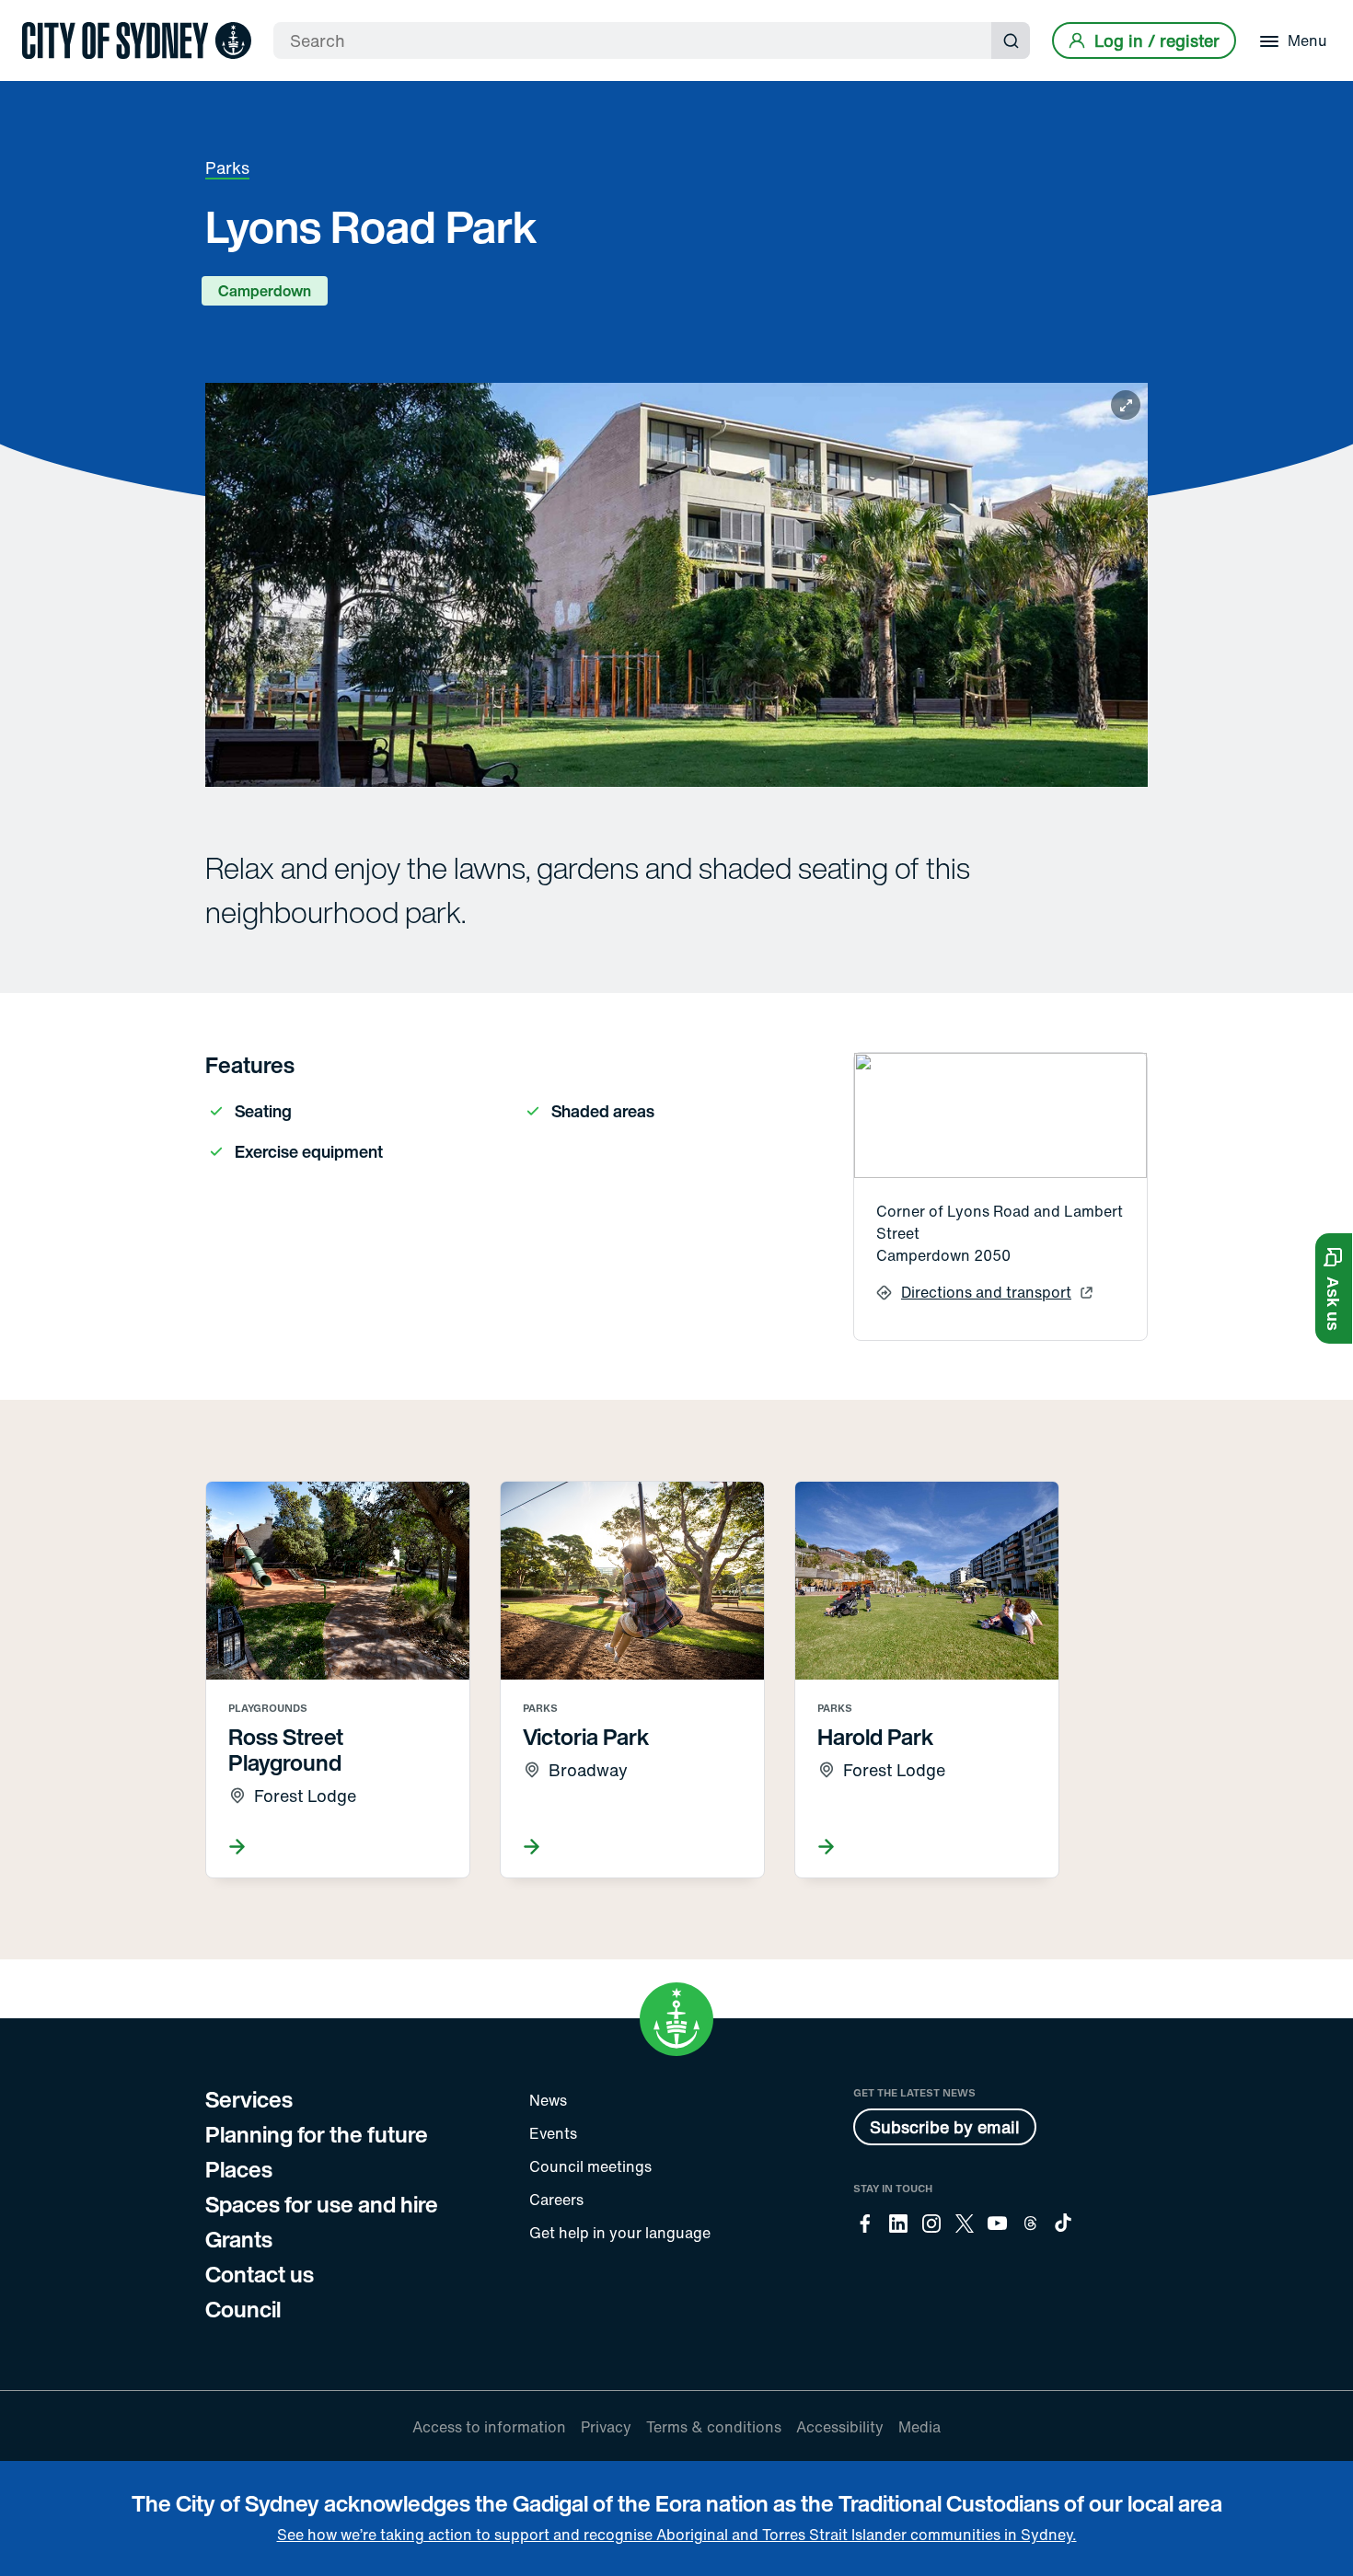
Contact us (260, 2274)
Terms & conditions (714, 2427)
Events (553, 2133)
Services (249, 2099)
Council (243, 2309)
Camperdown (265, 291)
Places (239, 2169)
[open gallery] (676, 585)
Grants (239, 2239)
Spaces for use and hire (322, 2204)
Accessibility (840, 2427)
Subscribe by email (945, 2127)
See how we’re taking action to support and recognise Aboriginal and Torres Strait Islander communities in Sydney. (677, 2535)
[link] (137, 40)
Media (919, 2427)
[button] (1334, 1288)
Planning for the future (317, 2134)
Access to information (489, 2427)
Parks (227, 167)
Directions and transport (986, 1292)
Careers (556, 2200)
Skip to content (47, 16)
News (548, 2100)
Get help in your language (620, 2233)
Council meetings (590, 2166)
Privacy (606, 2427)
